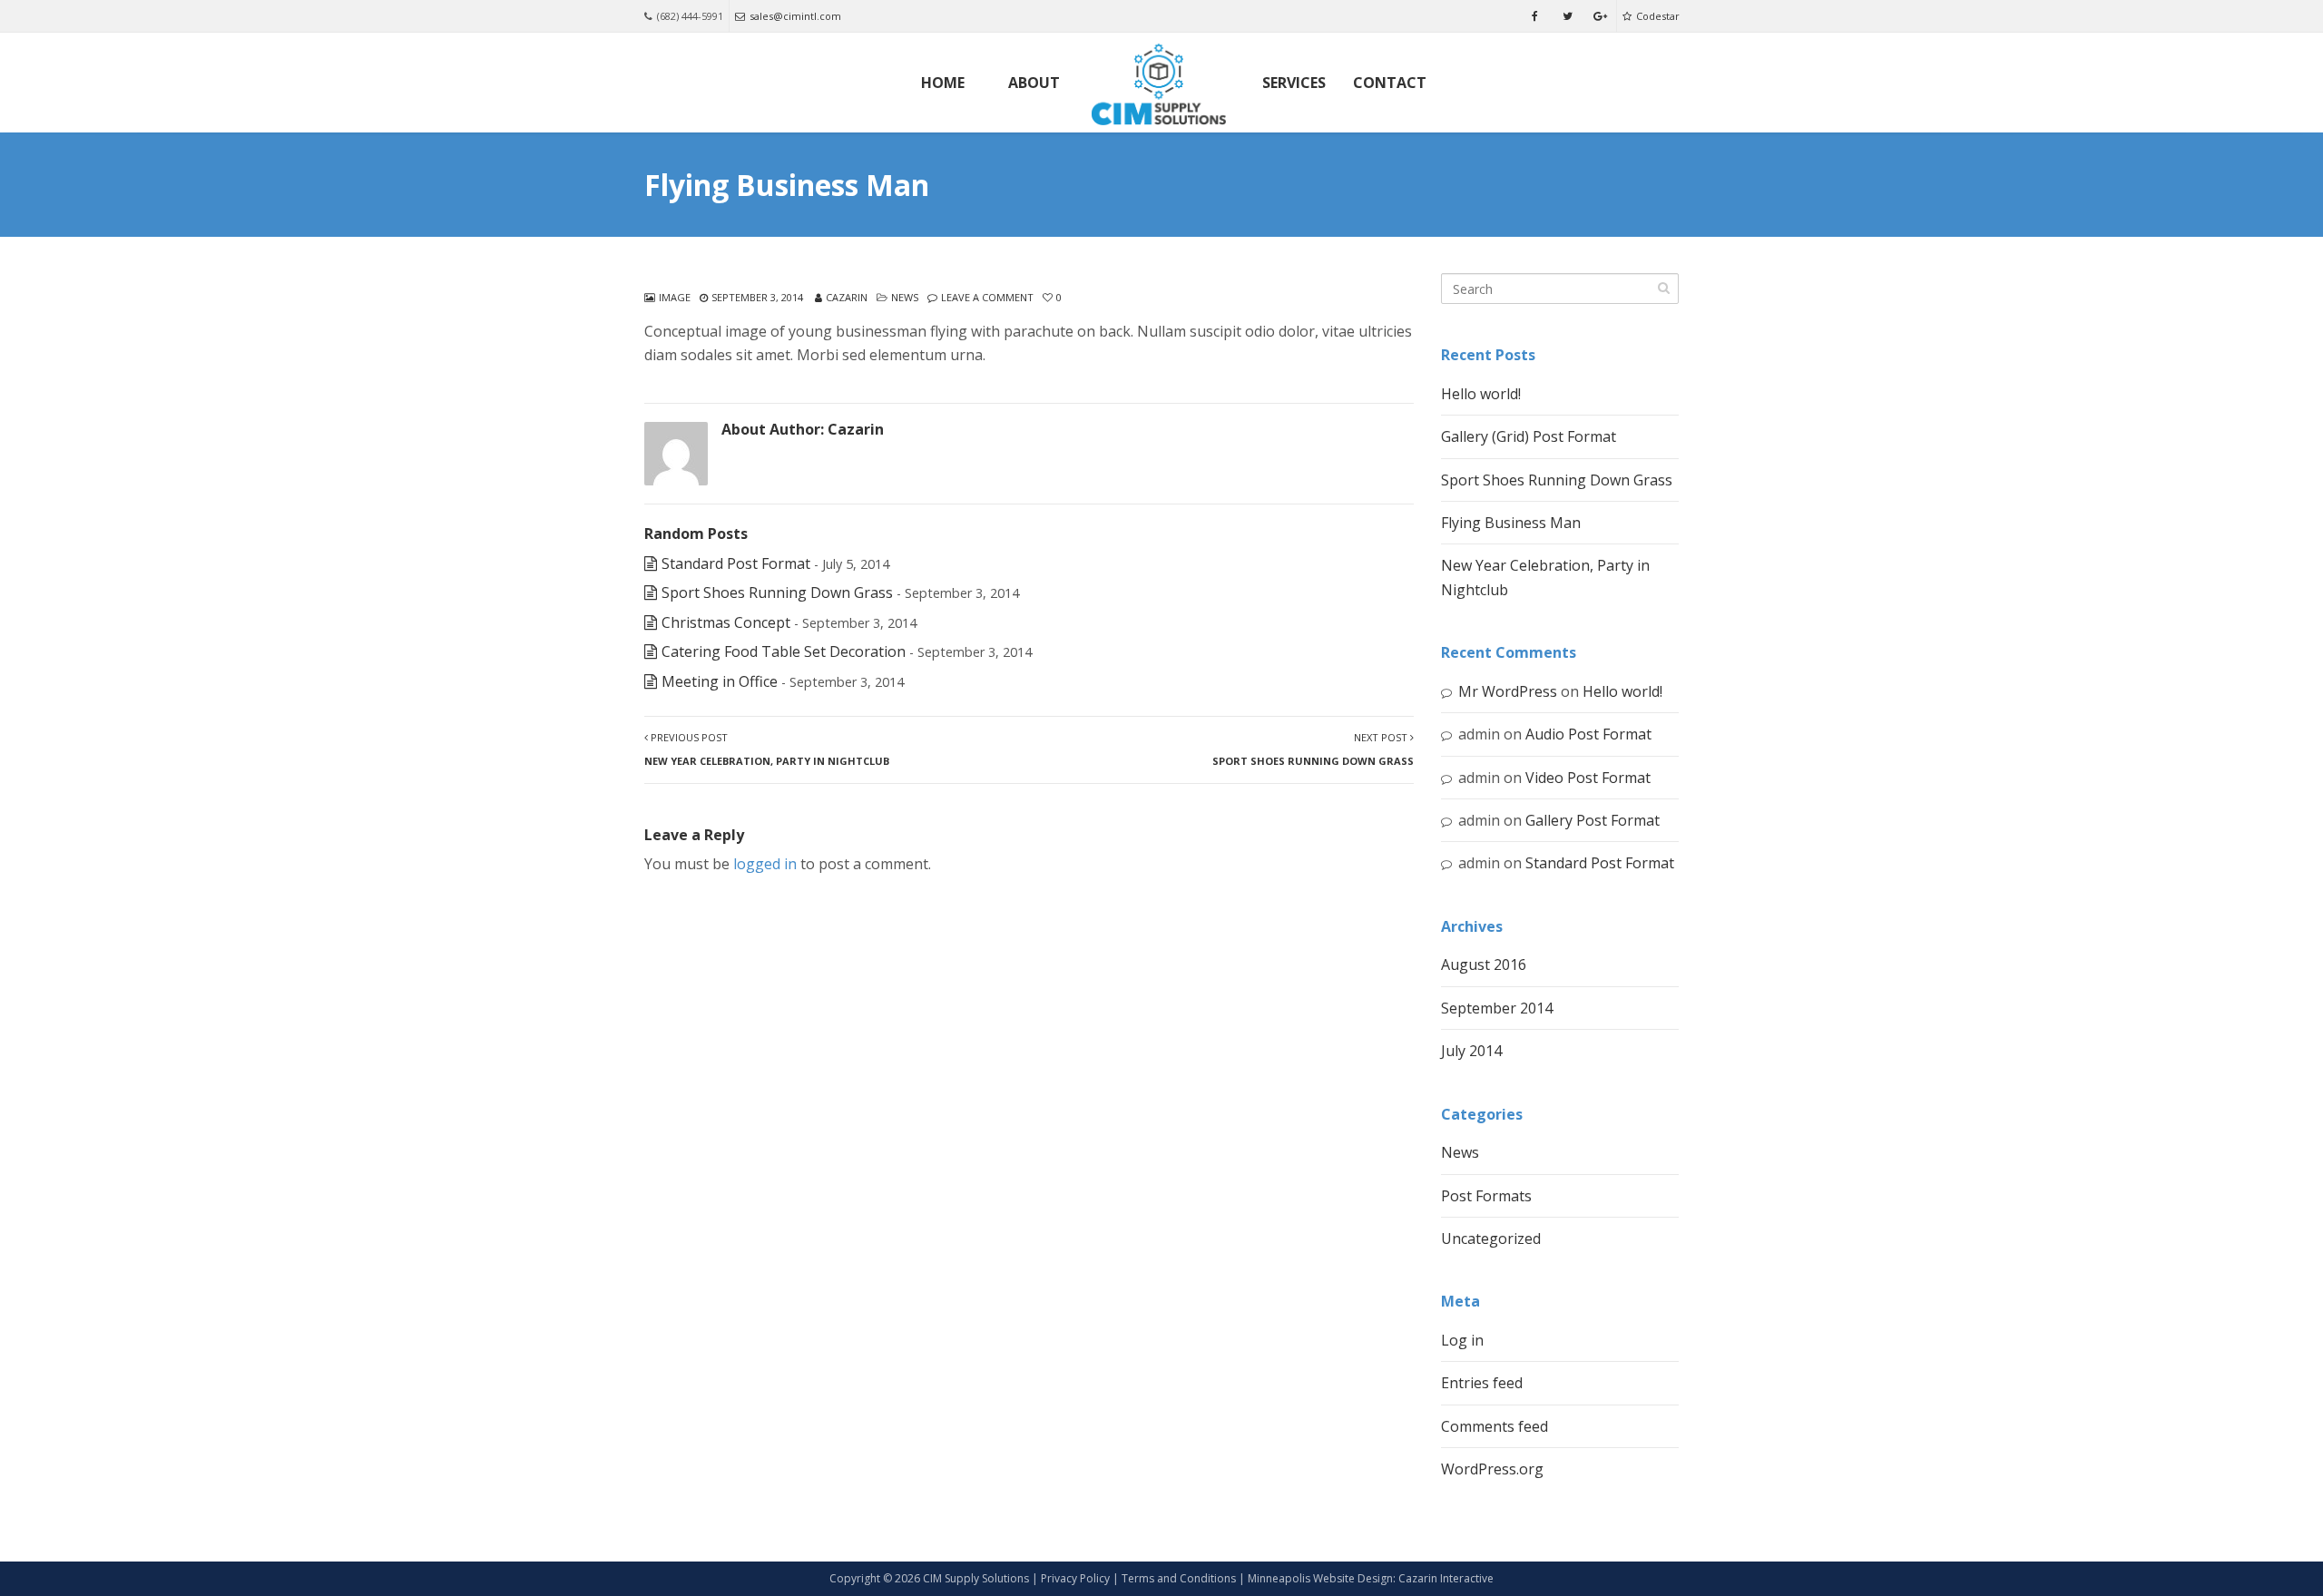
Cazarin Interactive (1446, 1578)
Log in (1462, 1340)
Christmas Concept (726, 622)
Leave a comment (987, 297)
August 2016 (1484, 964)
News (905, 297)
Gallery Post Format (1593, 820)
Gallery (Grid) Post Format (1529, 436)
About (1034, 83)
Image (675, 297)
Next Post (1313, 749)
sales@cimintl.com (795, 16)
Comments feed (1495, 1426)
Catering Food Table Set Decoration (784, 651)
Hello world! (1481, 394)
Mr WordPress (1508, 691)
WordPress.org (1492, 1469)
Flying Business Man (1511, 523)
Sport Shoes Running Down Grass (777, 592)
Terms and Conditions (1179, 1578)
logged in (765, 864)
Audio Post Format (1588, 734)
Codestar (1658, 16)
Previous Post (767, 749)
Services (1294, 83)
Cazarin (847, 297)
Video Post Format (1588, 778)
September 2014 (1497, 1008)
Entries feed (1482, 1383)
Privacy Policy (1075, 1578)
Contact (1390, 83)
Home (943, 83)
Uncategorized (1491, 1239)
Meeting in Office (720, 681)
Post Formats (1486, 1196)
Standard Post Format (736, 563)
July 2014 (1471, 1051)
